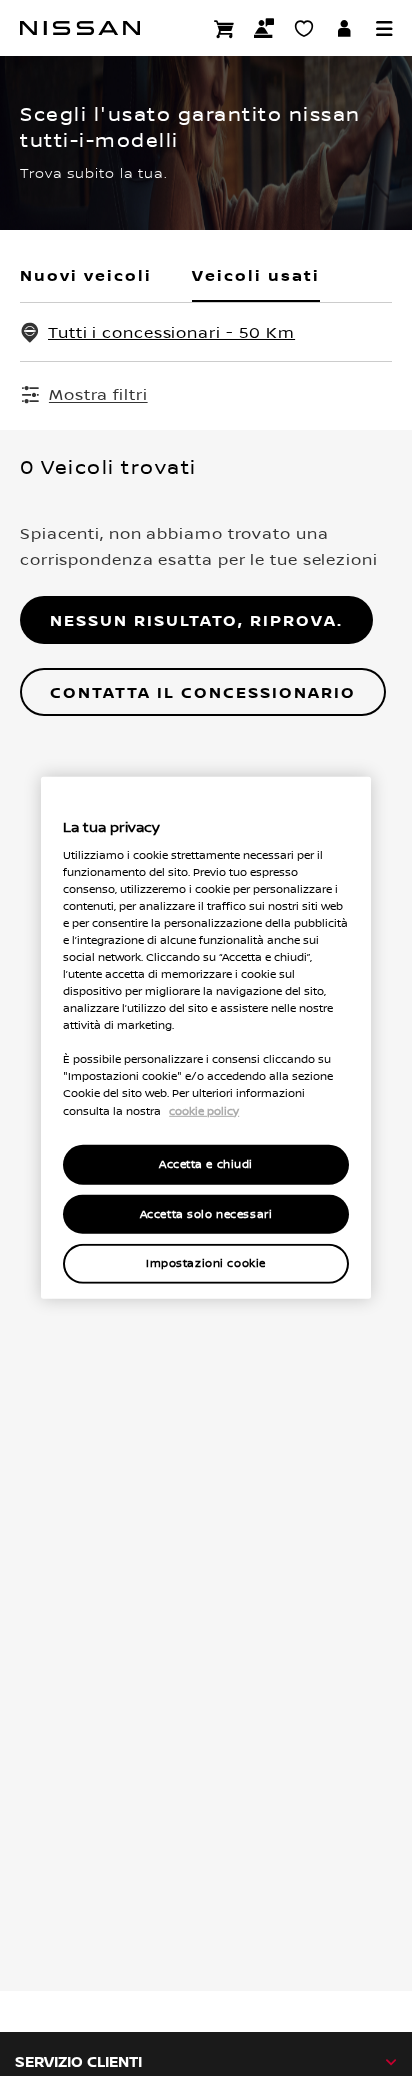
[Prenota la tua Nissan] (224, 28)
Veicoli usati (256, 275)
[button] (384, 28)
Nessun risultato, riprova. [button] (196, 620)
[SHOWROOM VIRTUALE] (304, 28)
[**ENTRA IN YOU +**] (344, 28)
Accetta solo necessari (206, 1213)
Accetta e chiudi (206, 1163)
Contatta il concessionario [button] (203, 692)
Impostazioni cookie (206, 1263)
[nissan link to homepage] (80, 28)
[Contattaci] (264, 28)
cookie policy (204, 1110)
